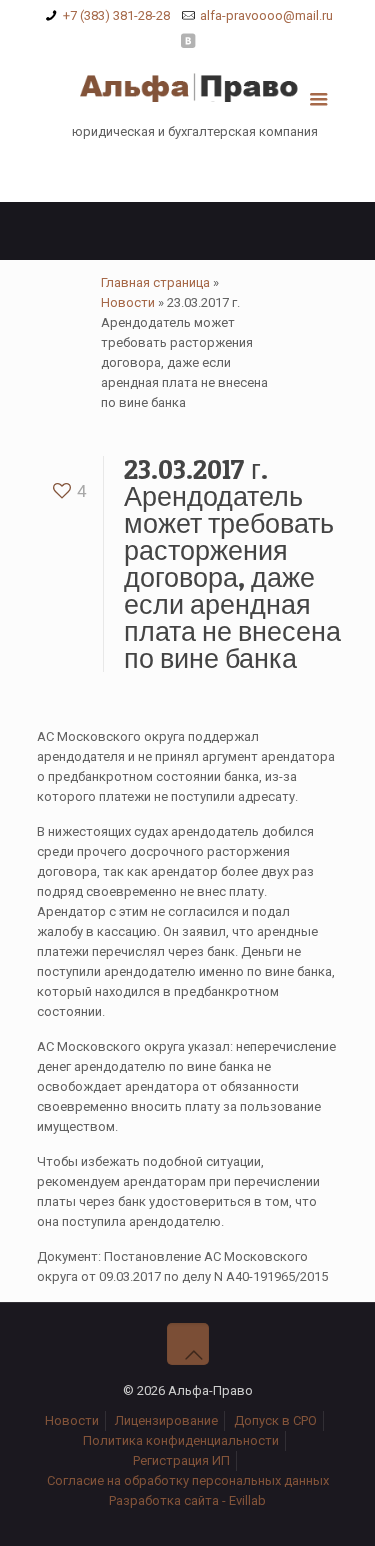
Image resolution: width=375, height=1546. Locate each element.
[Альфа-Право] (188, 92)
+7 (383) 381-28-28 (116, 15)
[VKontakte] (187, 41)
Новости (128, 302)
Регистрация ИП (181, 1460)
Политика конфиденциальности (181, 1440)
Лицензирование (166, 1420)
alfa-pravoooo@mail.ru (266, 15)
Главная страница (155, 282)
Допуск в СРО (275, 1420)
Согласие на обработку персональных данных (188, 1480)
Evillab (247, 1500)
